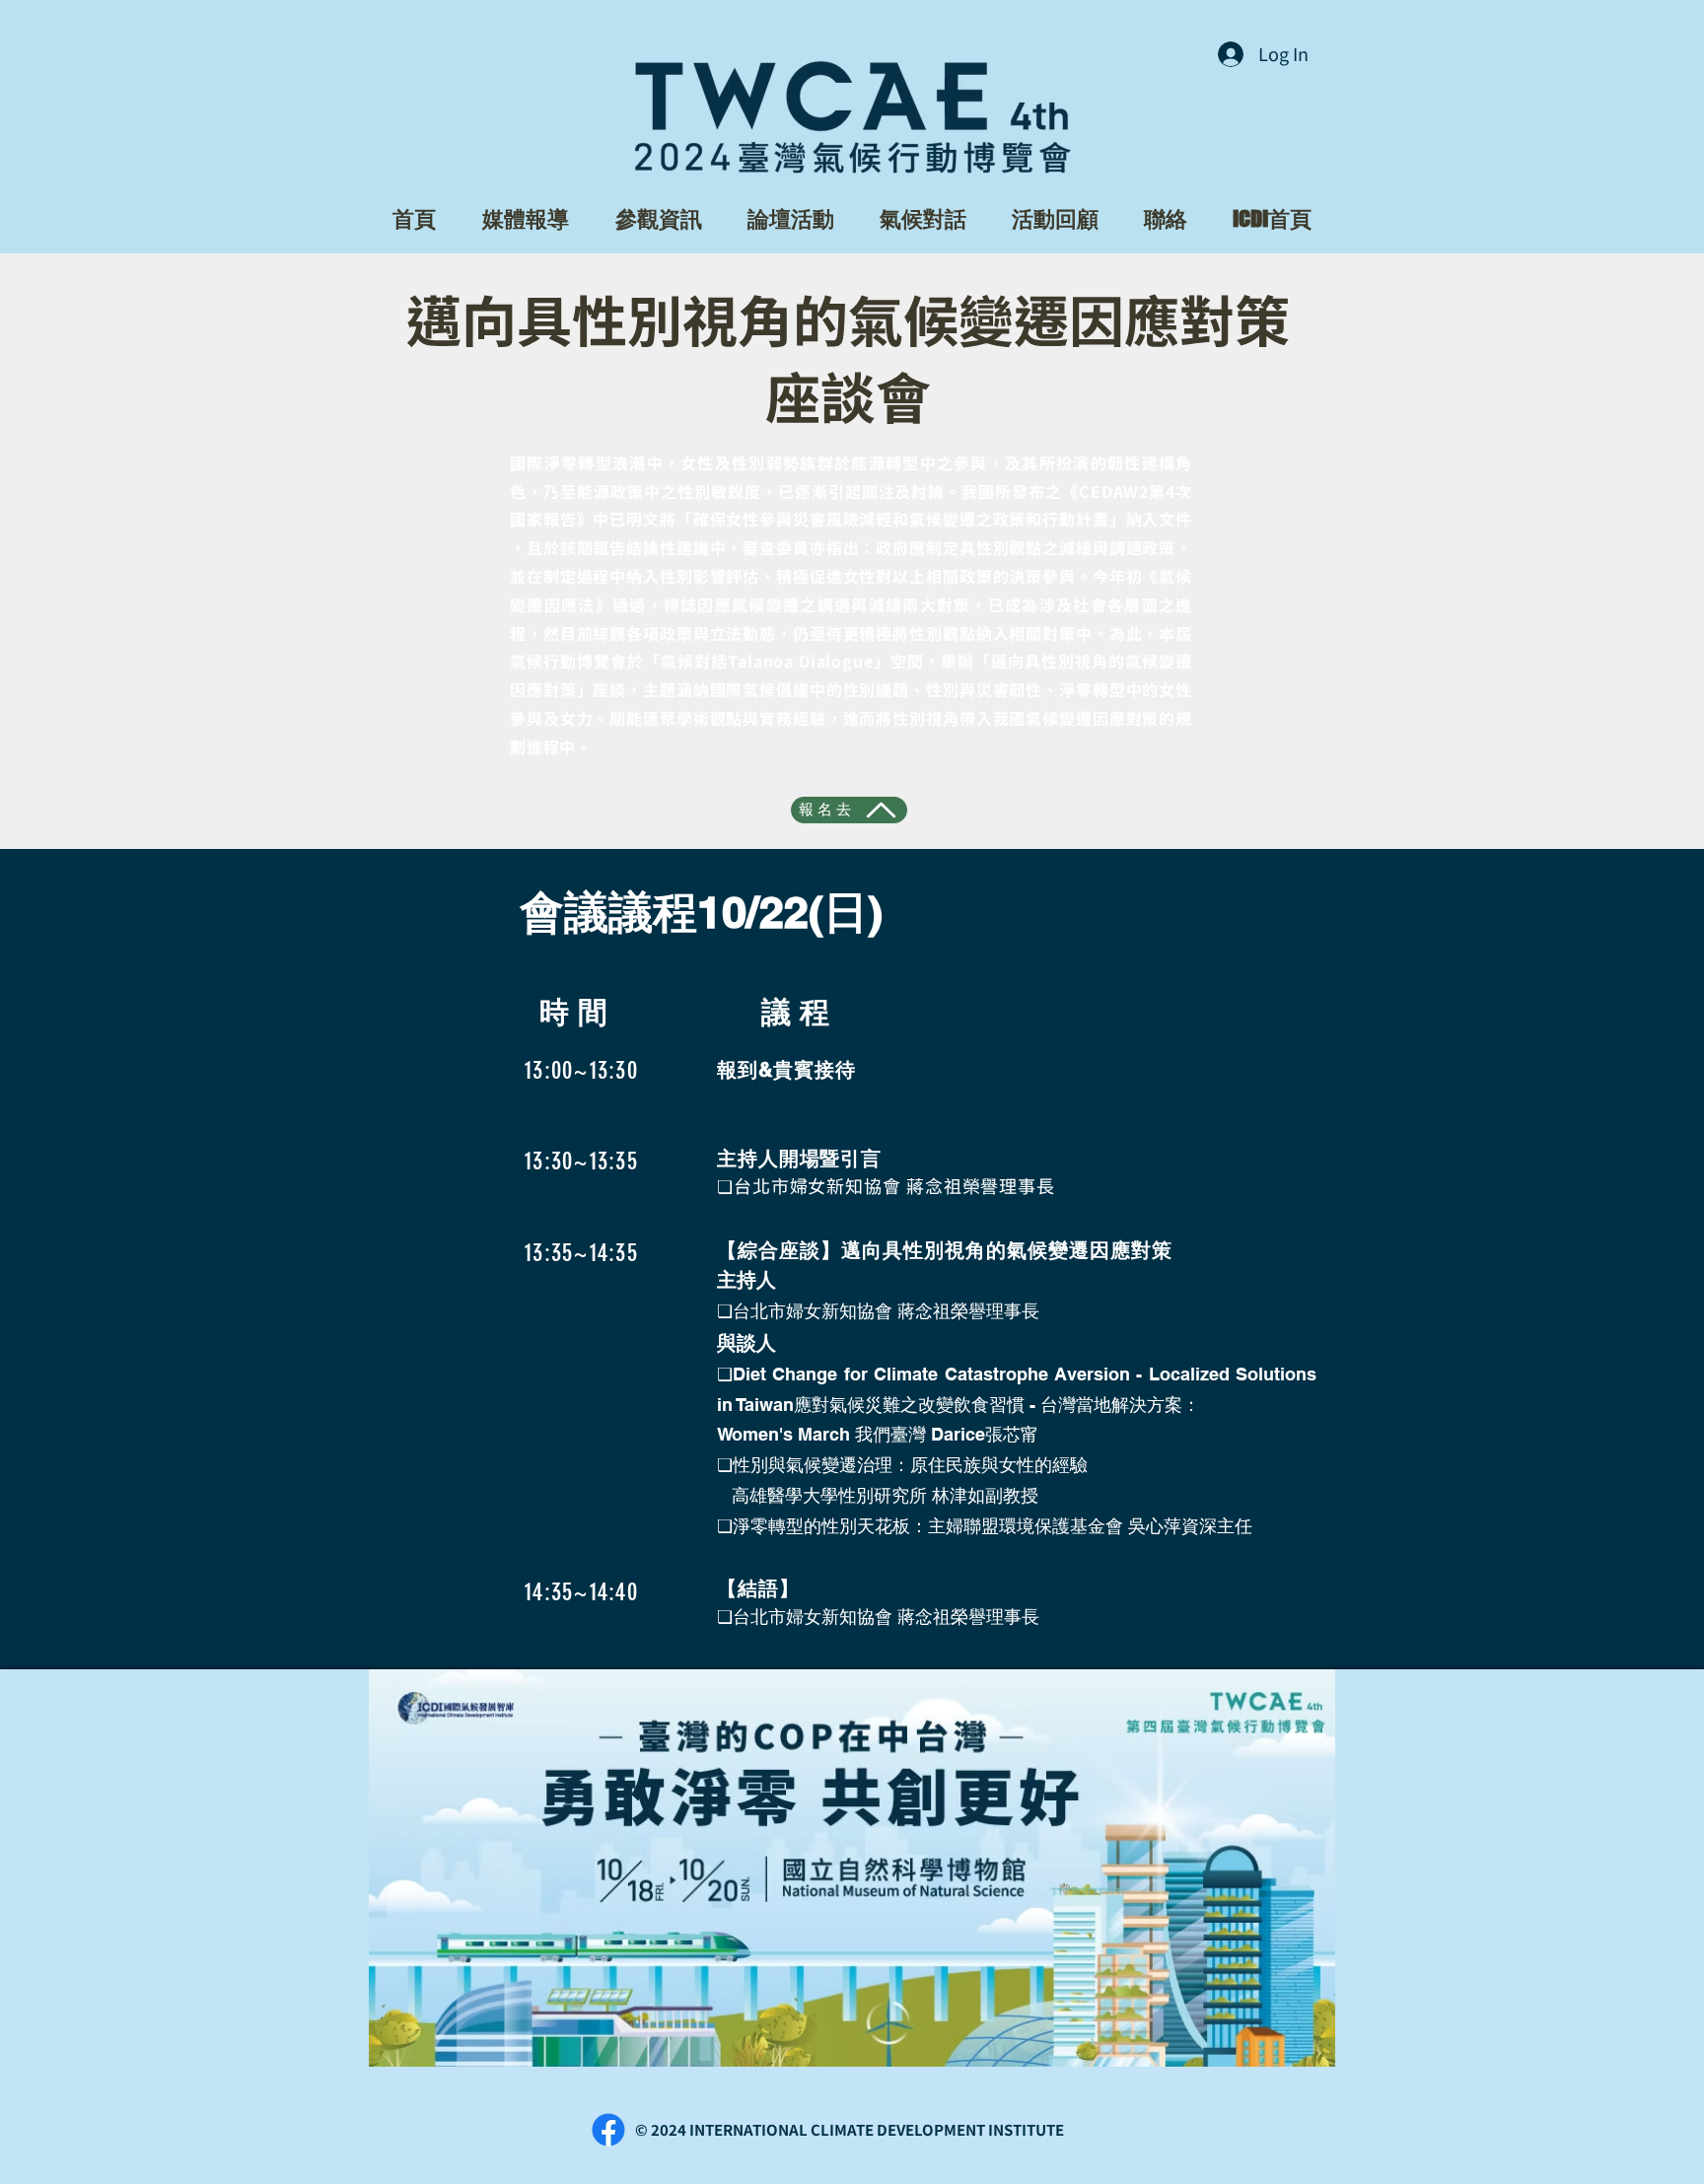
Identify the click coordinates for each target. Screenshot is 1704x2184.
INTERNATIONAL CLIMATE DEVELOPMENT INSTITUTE (877, 2129)
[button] (525, 219)
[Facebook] (608, 2130)
